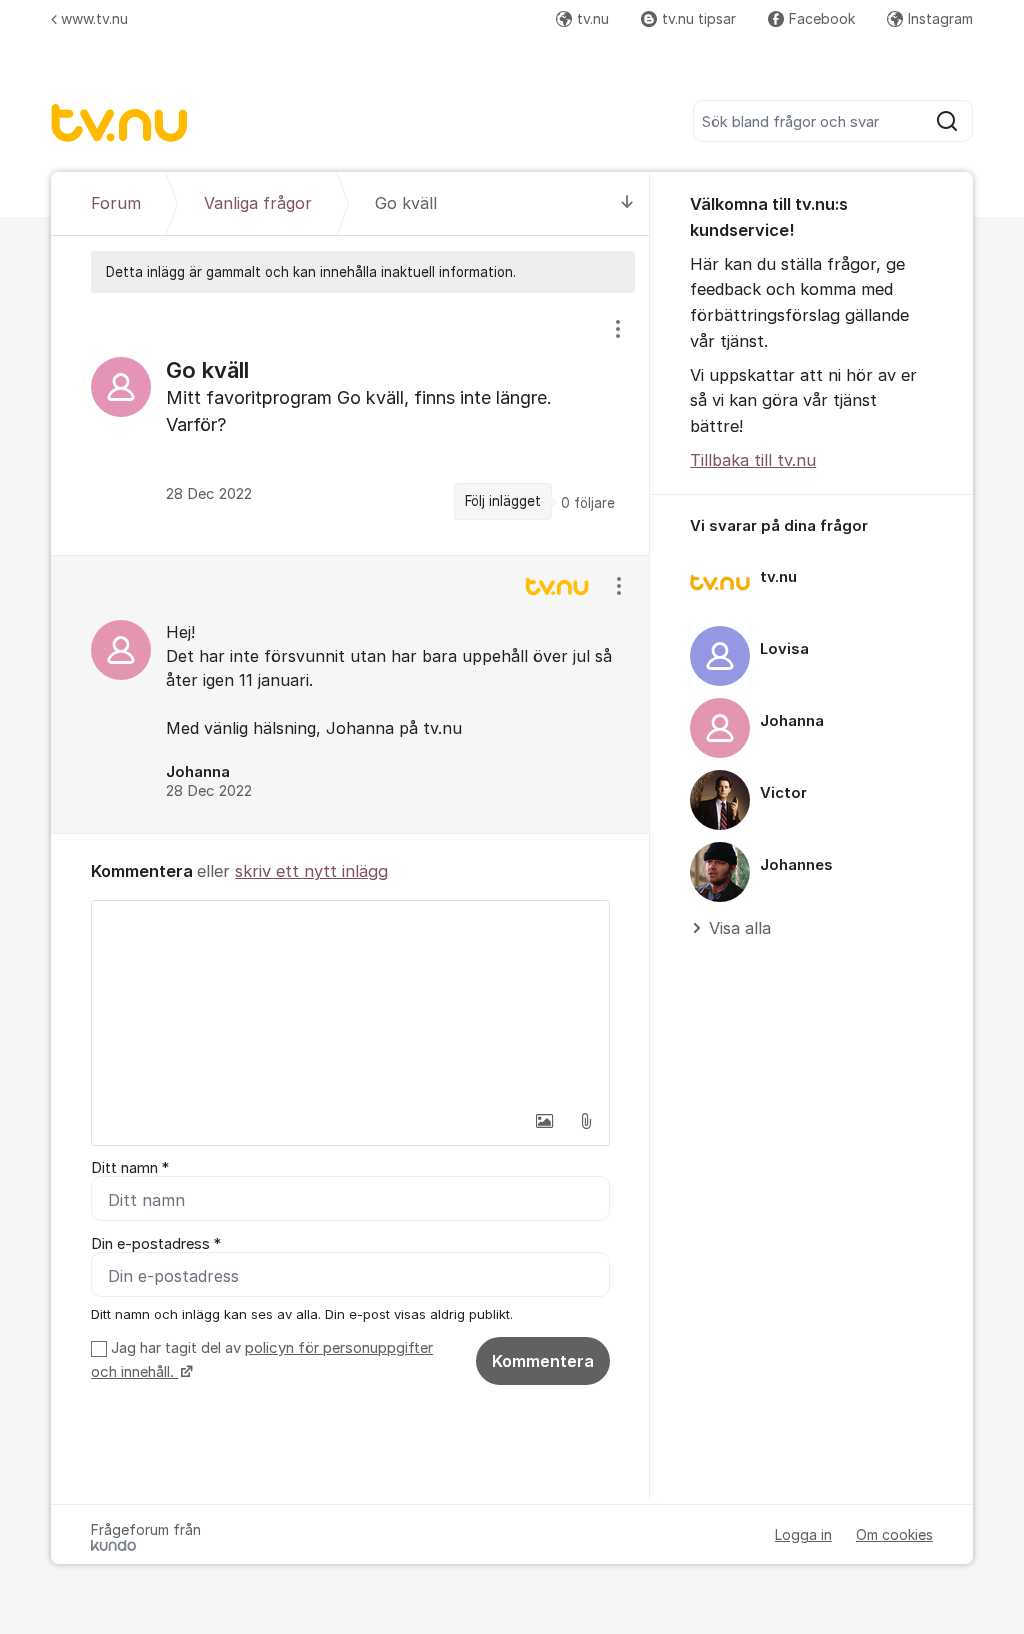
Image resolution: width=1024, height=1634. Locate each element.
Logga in (803, 1534)
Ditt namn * (130, 1168)
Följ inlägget (503, 501)
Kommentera (543, 1361)
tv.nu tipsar (699, 18)
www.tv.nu (94, 18)
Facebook (822, 18)
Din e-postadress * (156, 1244)
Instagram (940, 18)
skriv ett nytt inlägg (311, 871)
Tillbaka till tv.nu (753, 460)
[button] (544, 1121)
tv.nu (593, 18)
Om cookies (894, 1534)
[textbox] (350, 1001)
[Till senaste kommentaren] (627, 203)
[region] (350, 423)
